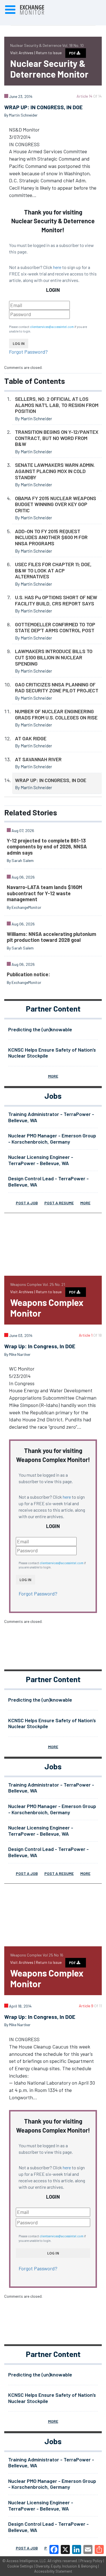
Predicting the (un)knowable (40, 1029)
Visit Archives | (23, 53)
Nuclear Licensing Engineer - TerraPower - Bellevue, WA (41, 1160)
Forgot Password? (28, 352)
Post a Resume (59, 1203)
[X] (65, 2549)
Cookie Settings (20, 2566)
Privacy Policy (91, 2561)
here (57, 267)
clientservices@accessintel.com (52, 327)
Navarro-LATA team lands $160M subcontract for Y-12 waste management (45, 893)
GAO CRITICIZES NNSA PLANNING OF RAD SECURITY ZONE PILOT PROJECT (57, 688)
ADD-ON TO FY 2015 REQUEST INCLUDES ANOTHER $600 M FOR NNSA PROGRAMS (51, 537)
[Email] (88, 2549)
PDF (73, 53)
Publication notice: (28, 974)
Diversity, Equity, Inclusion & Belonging (66, 2566)
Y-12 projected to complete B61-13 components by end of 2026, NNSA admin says (47, 847)
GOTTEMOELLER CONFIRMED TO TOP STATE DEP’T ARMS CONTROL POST (55, 627)
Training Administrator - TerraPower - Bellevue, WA (51, 1117)
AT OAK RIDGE (31, 738)
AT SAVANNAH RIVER (38, 759)
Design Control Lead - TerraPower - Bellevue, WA (48, 1181)
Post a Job (27, 1203)
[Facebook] (54, 2549)
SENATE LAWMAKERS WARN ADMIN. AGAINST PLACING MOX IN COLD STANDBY (55, 471)
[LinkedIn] (77, 2549)
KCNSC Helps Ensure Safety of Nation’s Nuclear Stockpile (52, 1053)
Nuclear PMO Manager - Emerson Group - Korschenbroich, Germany (52, 1139)
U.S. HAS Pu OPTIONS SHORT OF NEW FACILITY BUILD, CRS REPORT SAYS (56, 600)
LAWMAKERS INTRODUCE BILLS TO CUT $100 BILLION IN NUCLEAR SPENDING (54, 657)
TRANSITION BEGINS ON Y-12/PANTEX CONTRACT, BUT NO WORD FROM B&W (57, 438)
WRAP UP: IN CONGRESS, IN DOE (51, 780)
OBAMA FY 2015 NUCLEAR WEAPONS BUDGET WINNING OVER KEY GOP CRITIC (56, 504)
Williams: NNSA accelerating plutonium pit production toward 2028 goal (51, 937)
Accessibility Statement (53, 2571)
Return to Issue (49, 53)
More (53, 1076)
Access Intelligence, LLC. (27, 2561)
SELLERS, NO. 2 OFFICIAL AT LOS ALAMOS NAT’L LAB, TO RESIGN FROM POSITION (57, 405)
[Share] (99, 2549)
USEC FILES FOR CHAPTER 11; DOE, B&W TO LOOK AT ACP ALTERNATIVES (53, 570)
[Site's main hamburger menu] (10, 10)
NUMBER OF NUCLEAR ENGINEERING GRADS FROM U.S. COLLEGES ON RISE (56, 714)
